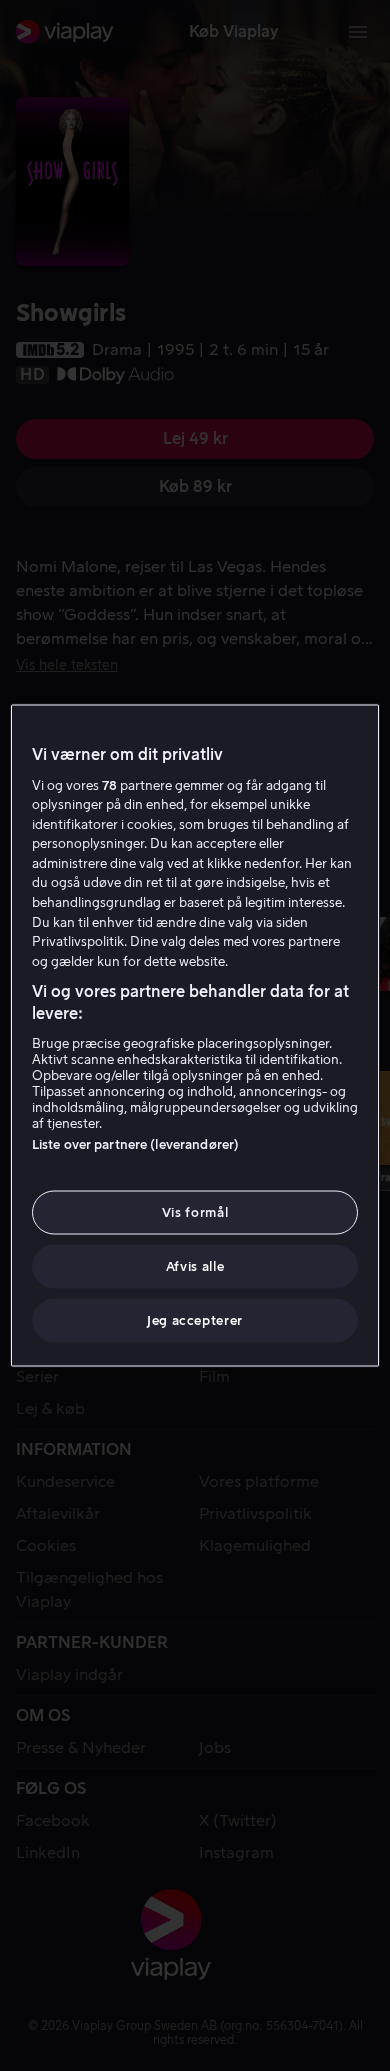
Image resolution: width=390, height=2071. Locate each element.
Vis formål (195, 1211)
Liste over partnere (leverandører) (135, 1143)
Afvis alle (195, 1266)
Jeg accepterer (195, 1320)
